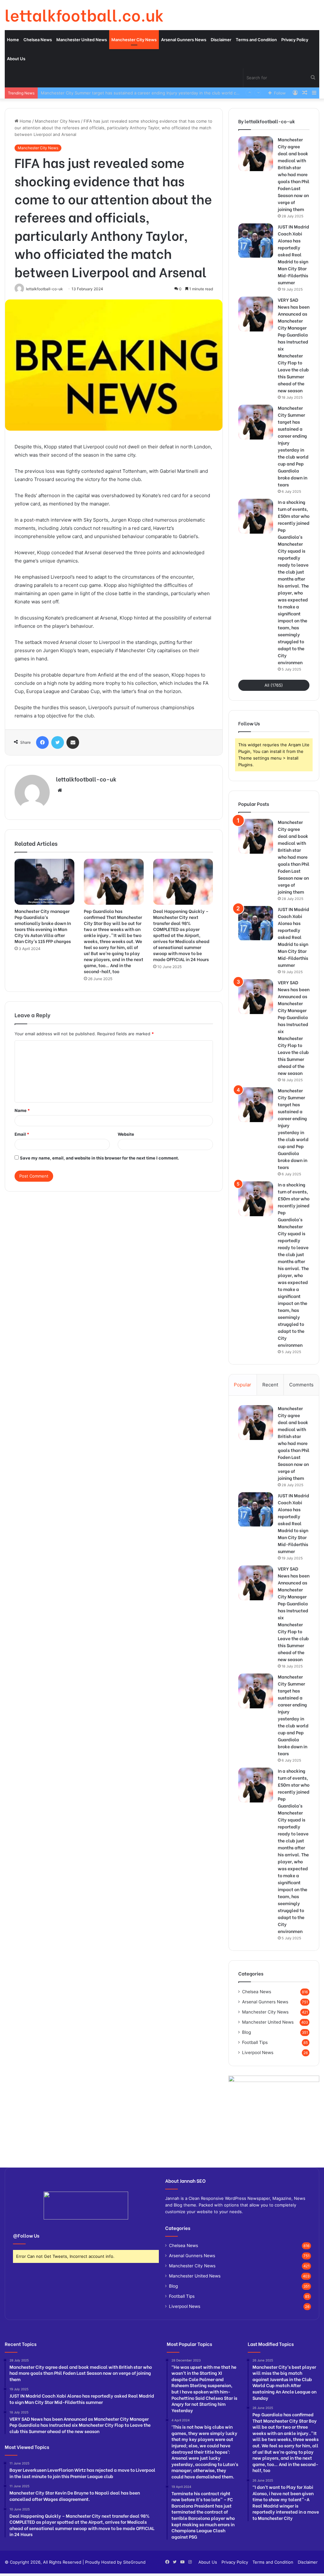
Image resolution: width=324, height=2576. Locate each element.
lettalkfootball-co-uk (86, 779)
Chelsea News (38, 40)
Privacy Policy (295, 40)
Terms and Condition (256, 40)
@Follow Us (26, 2235)
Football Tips (255, 2042)
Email (22, 1134)
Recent (270, 1385)
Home (13, 40)
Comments (301, 1385)
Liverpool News (258, 2052)
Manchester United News (82, 40)
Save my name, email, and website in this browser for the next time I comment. (100, 1158)
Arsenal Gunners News (184, 40)
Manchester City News (134, 40)
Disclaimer (221, 40)
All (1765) (274, 685)
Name (22, 1110)
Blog (246, 2032)
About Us (16, 59)
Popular (243, 1385)
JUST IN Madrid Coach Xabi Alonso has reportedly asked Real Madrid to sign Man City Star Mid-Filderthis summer (293, 254)
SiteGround (134, 2562)
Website (126, 1134)
